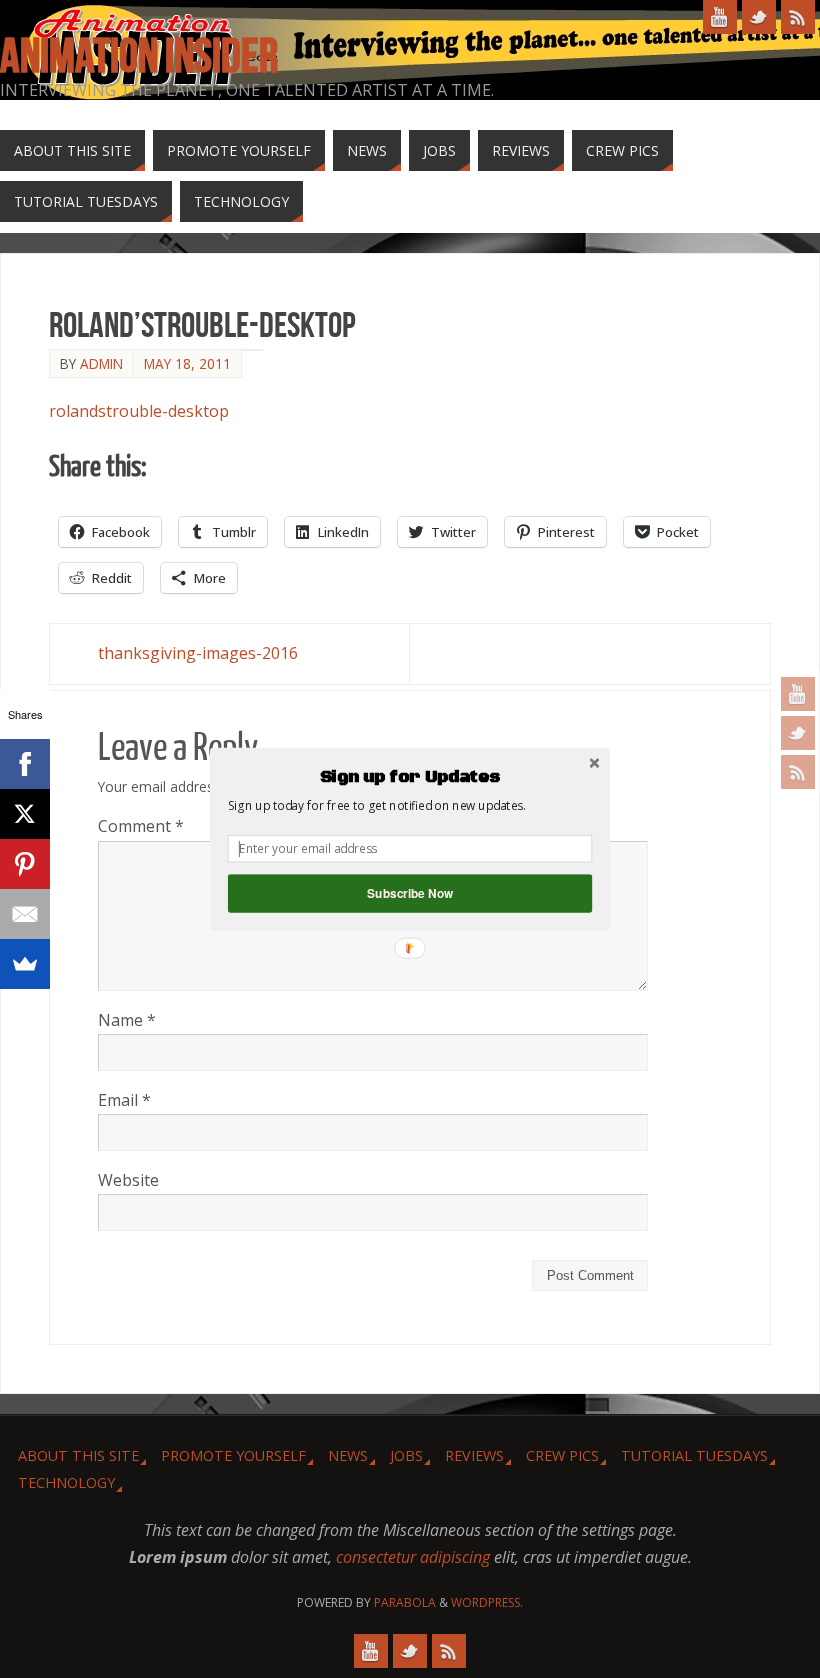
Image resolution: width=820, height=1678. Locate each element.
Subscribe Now (410, 893)
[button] (410, 777)
